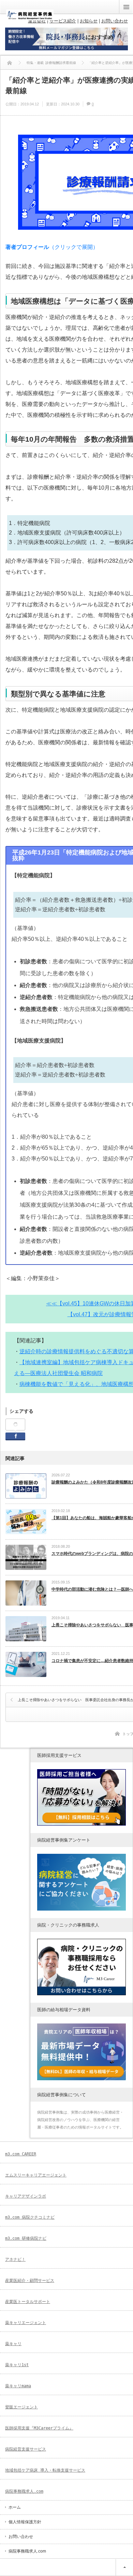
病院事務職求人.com (24, 2491)
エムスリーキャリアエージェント (36, 2175)
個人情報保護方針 (25, 2522)
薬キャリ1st (17, 2365)
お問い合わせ (21, 2537)
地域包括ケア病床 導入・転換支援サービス (45, 2470)
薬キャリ (13, 2344)
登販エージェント (21, 2407)
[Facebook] (15, 1425)
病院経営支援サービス (26, 2449)
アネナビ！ (15, 2259)
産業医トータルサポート (28, 2302)
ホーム (15, 2507)
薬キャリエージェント (26, 2323)
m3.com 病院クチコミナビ (30, 2217)
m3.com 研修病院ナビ (26, 2238)
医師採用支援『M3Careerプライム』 (39, 2428)
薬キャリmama (18, 2386)
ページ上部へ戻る (124, 2567)
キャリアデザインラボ (26, 2196)
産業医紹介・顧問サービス (30, 2281)
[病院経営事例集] (30, 18)
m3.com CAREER (21, 2154)
